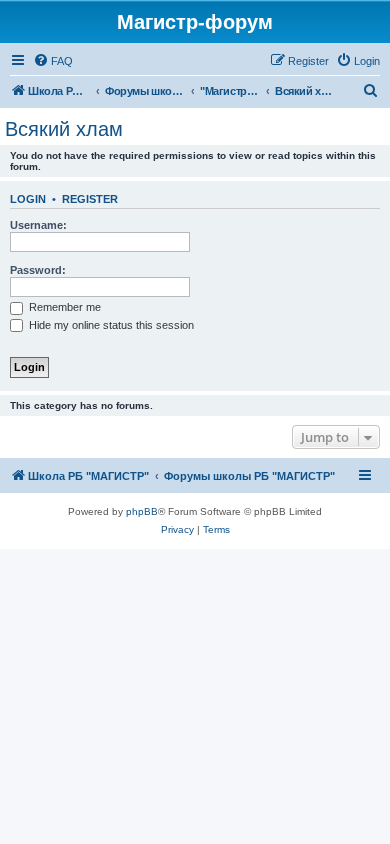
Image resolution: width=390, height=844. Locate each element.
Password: (38, 270)
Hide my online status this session (110, 325)
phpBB (142, 511)
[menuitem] (53, 61)
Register (90, 199)
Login (28, 199)
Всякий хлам (64, 129)
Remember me (63, 307)
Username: (38, 225)
